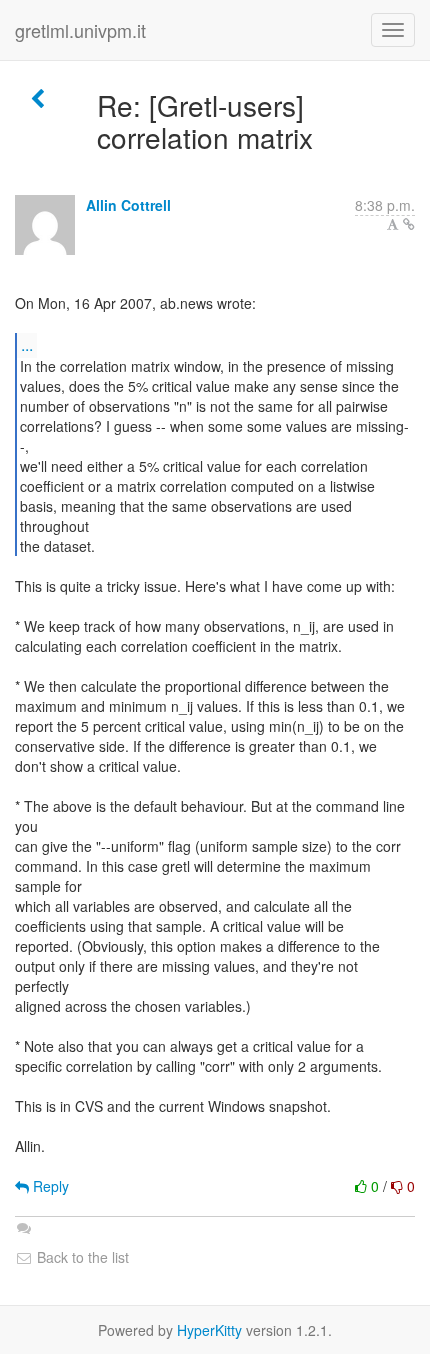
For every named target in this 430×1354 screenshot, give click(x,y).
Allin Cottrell (128, 205)
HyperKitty (209, 1330)
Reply (49, 1186)
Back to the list (81, 1257)
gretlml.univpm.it (80, 30)
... (27, 344)
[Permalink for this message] (409, 224)
